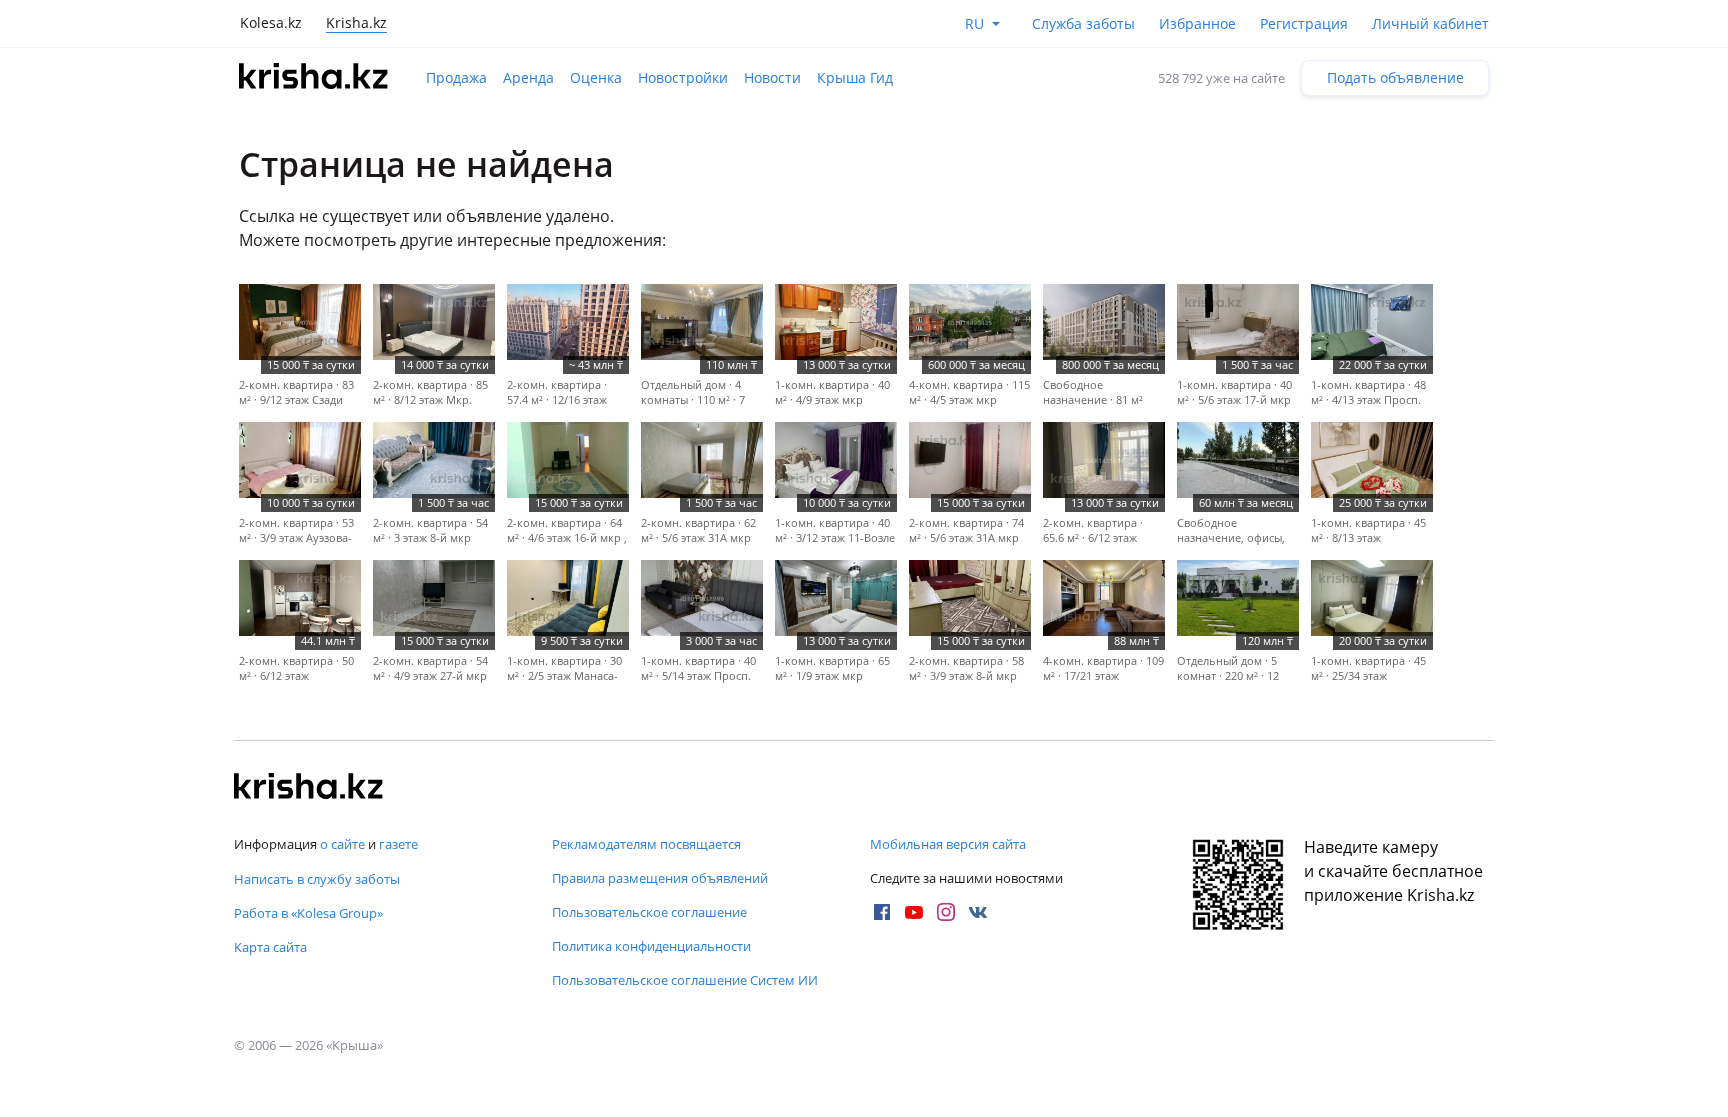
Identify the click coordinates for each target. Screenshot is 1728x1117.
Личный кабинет (1430, 23)
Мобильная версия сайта (948, 844)
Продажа (456, 77)
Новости (772, 77)
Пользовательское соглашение (649, 912)
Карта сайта (270, 947)
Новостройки (683, 77)
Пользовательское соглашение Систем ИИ (685, 980)
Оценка (596, 77)
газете (398, 844)
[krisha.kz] (309, 788)
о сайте (342, 844)
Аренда (528, 77)
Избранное (1197, 23)
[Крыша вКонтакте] (978, 912)
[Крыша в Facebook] (882, 912)
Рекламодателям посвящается (646, 844)
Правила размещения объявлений (660, 878)
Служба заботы (1083, 23)
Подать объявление (1395, 77)
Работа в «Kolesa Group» (308, 913)
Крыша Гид (855, 77)
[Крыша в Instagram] (946, 912)
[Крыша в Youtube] (914, 912)
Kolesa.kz (271, 22)
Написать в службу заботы (317, 879)
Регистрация (1304, 23)
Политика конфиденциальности (651, 946)
